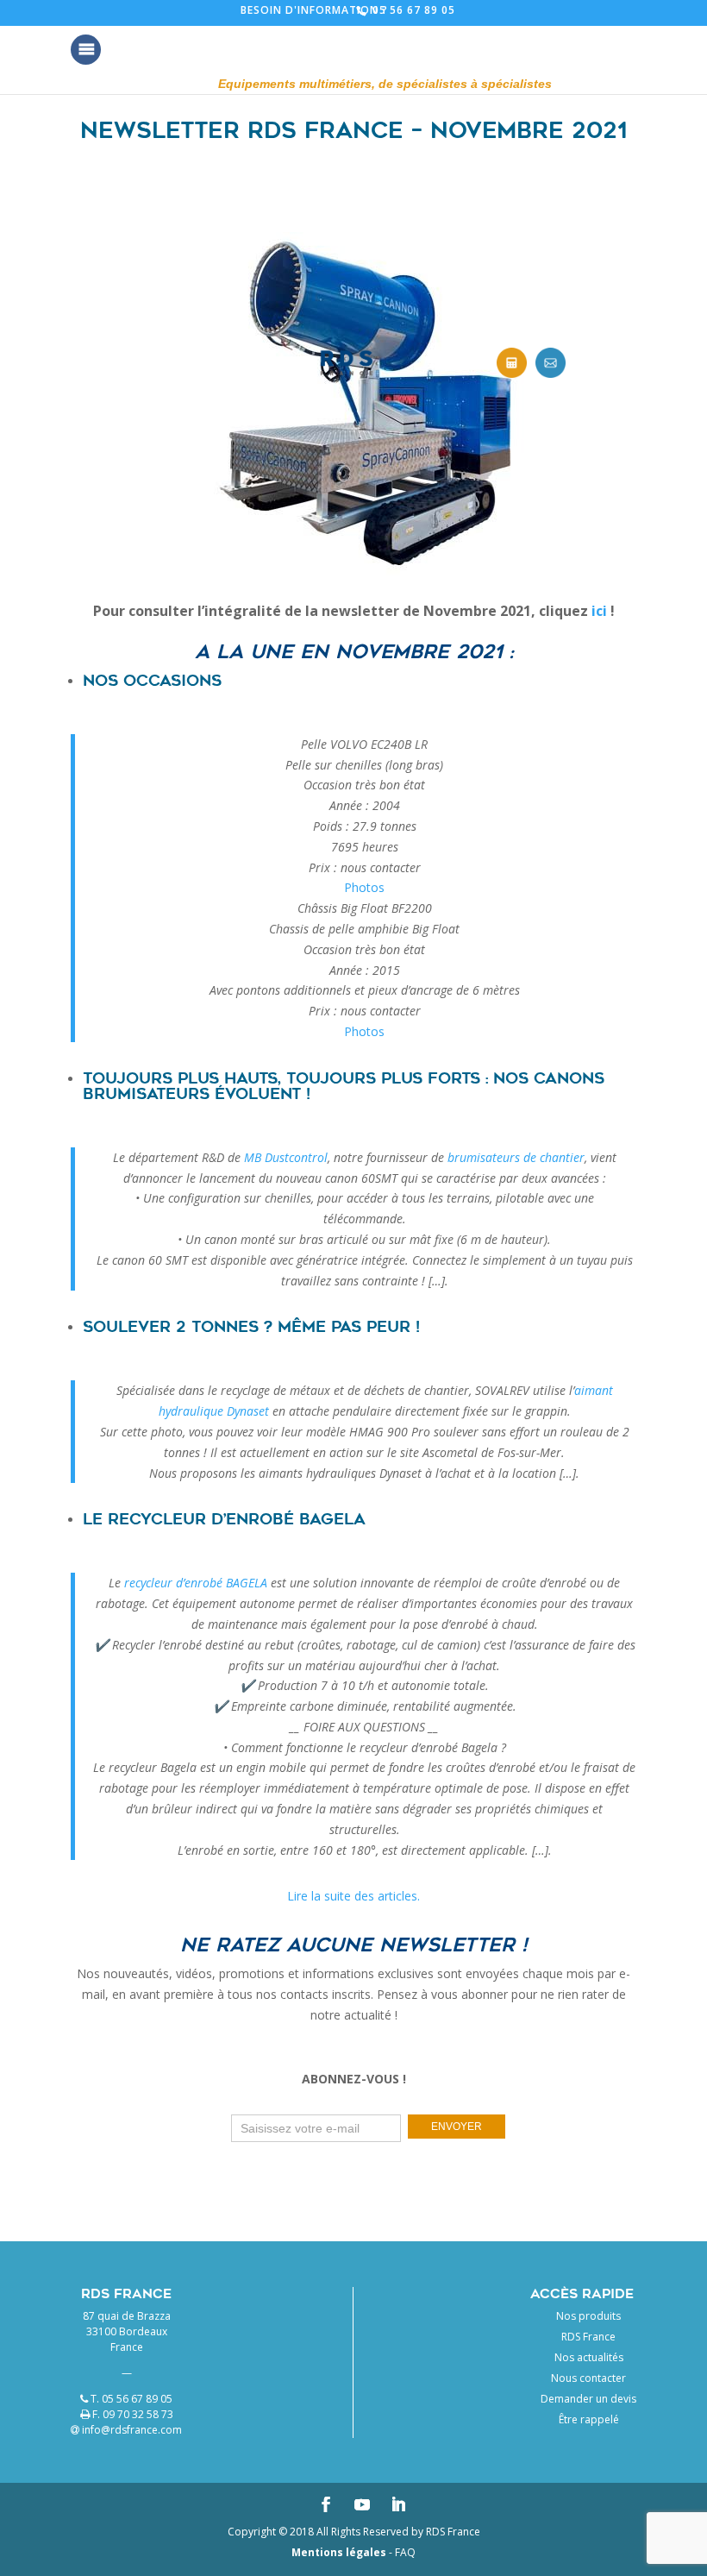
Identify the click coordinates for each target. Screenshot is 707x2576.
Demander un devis (588, 2399)
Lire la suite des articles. (353, 1896)
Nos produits (588, 2316)
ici (599, 611)
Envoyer (457, 2127)
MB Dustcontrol (286, 1157)
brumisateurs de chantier (516, 1157)
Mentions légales (339, 2552)
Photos (364, 887)
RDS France (588, 2337)
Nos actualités (589, 2357)
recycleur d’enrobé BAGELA (196, 1583)
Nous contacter (588, 2378)
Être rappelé (589, 2419)
